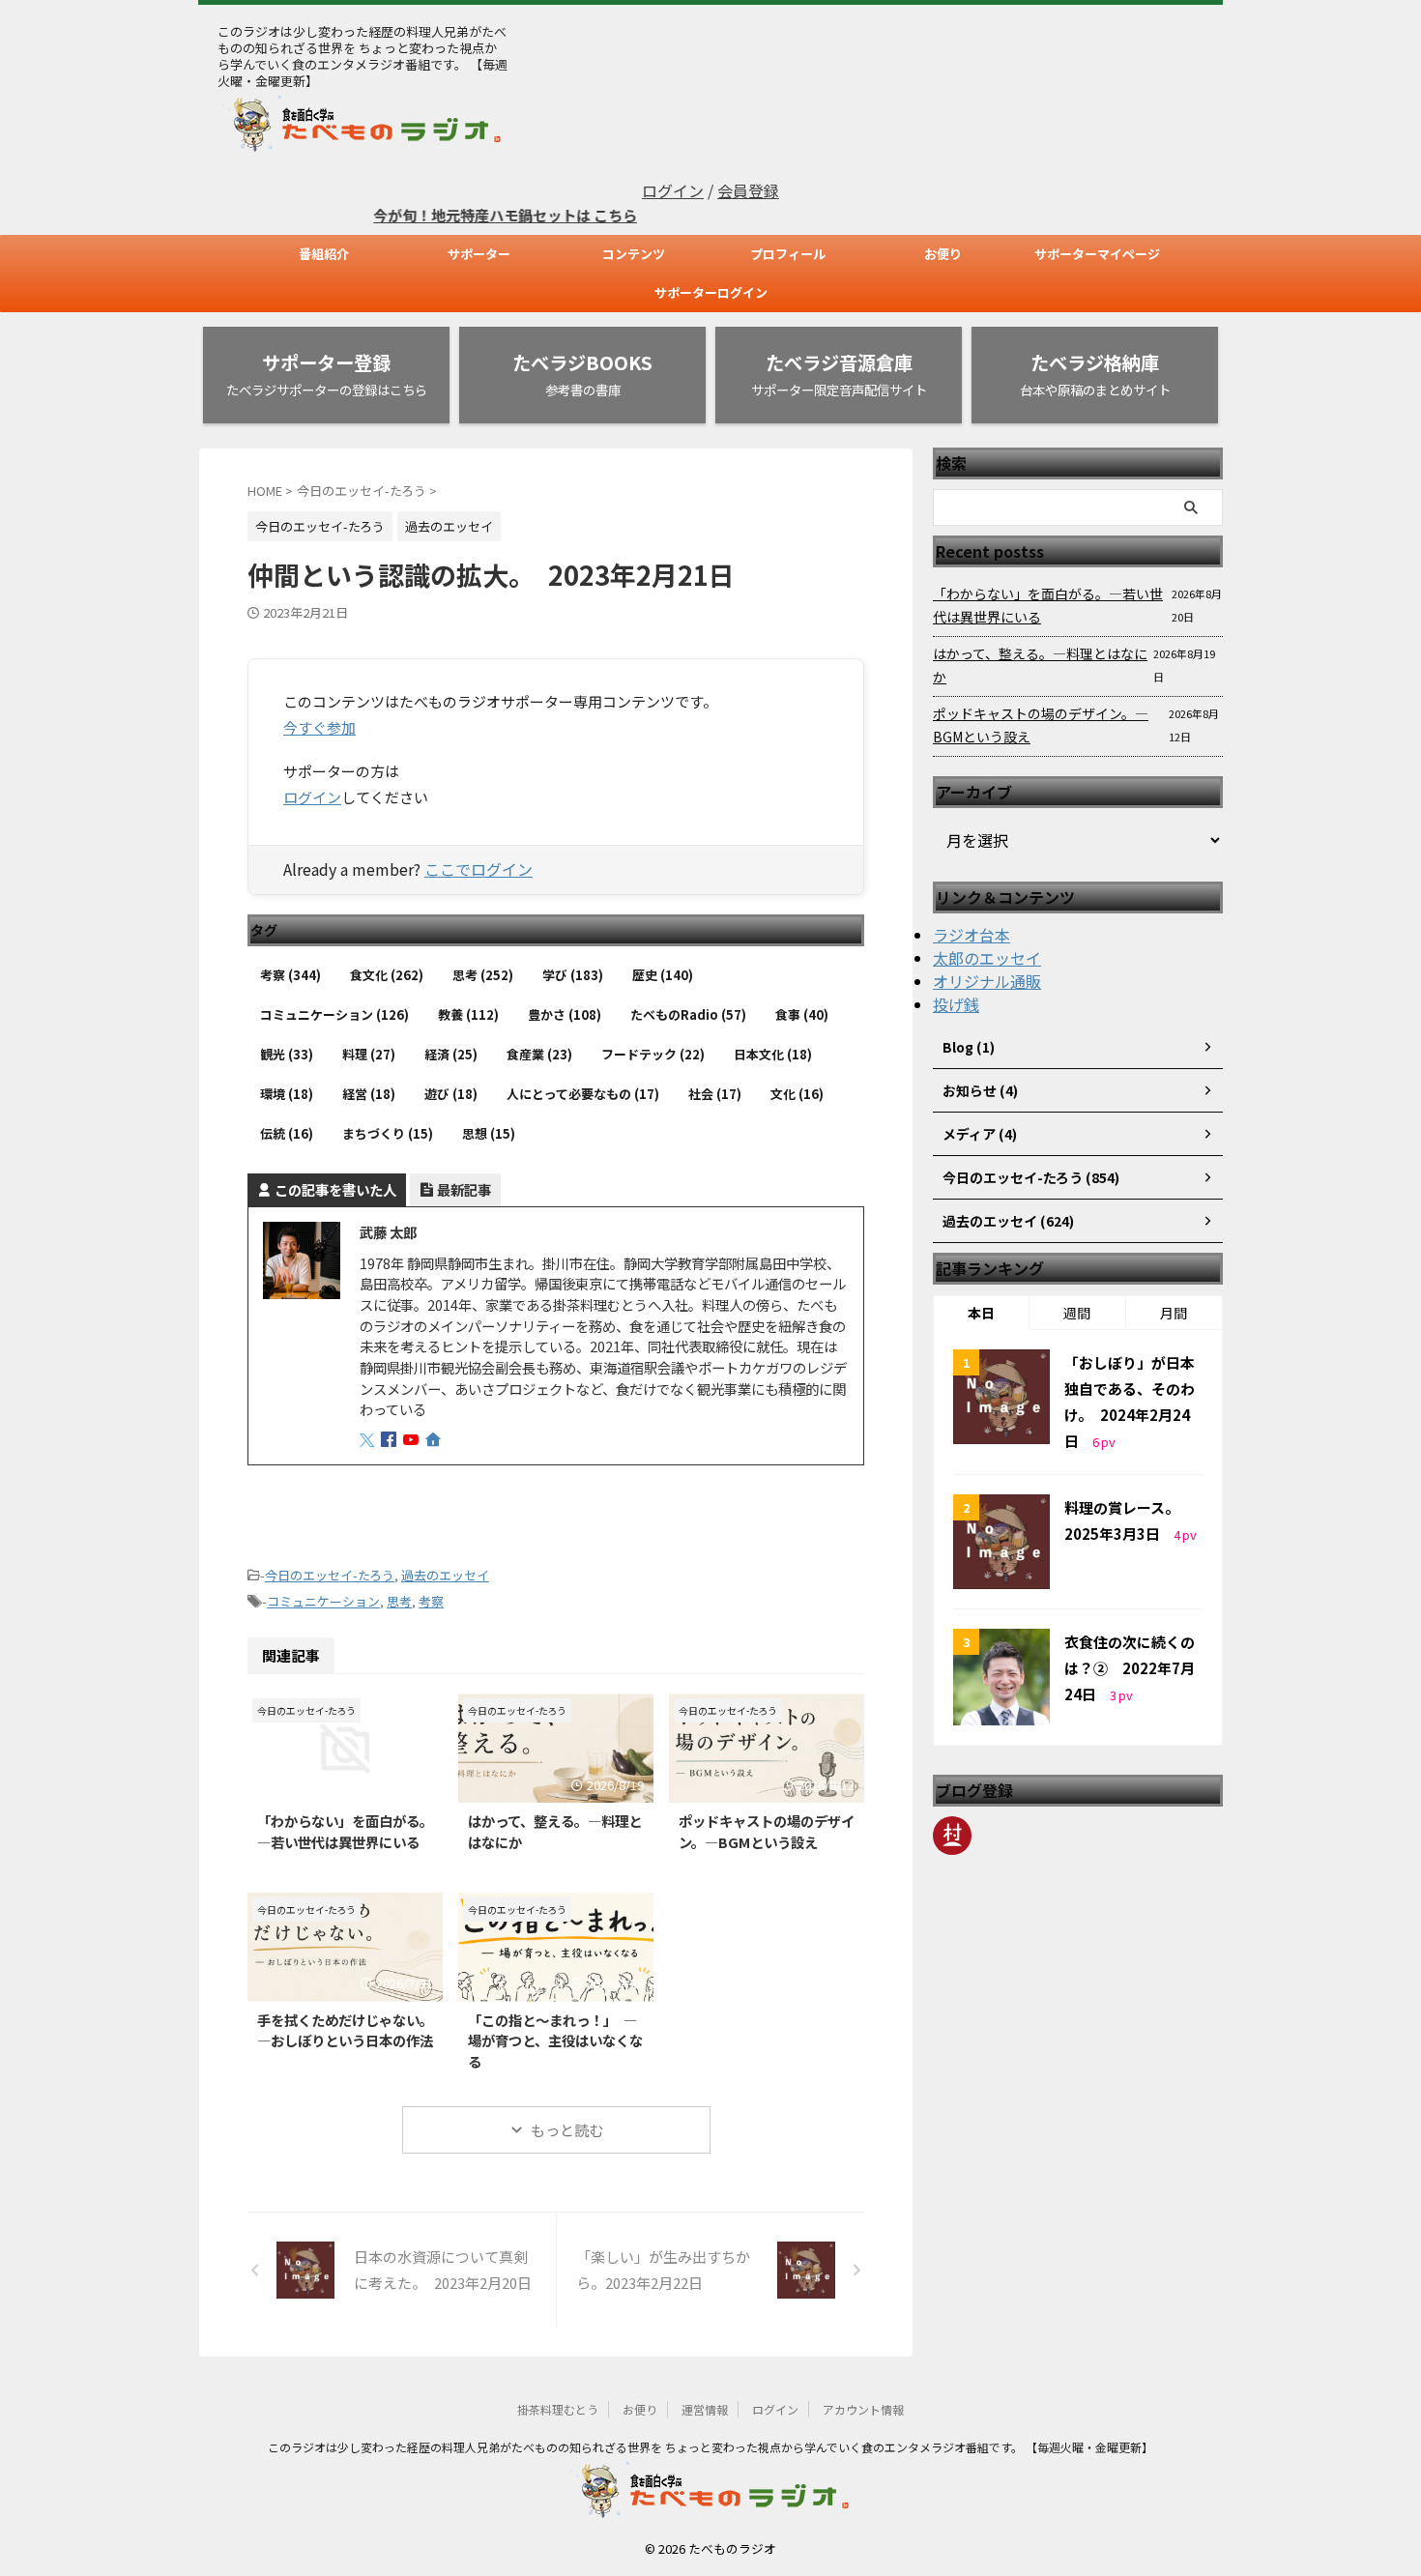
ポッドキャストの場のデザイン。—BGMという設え (767, 1831)
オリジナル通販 (987, 981)
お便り (943, 254)
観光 (287, 1054)
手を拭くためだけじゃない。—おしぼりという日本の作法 (345, 2030)
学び (573, 975)
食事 (802, 1014)
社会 (715, 1094)
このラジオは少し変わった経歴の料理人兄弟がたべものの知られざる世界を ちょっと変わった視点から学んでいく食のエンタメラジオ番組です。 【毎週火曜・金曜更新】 (710, 2447)
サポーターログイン (711, 292)
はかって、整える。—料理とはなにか (1040, 665)
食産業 (539, 1054)
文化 (797, 1094)
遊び (451, 1094)
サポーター (479, 254)
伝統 (287, 1133)
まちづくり (388, 1133)
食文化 (387, 975)
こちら (576, 215)
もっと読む (567, 2130)
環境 (287, 1094)
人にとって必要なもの (583, 1094)
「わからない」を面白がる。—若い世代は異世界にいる (345, 1831)
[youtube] (413, 1440)
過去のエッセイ (445, 1575)
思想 (489, 1133)
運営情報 (705, 2409)
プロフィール (788, 254)
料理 (369, 1054)
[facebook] (391, 1440)
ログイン (673, 190)
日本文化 (773, 1054)
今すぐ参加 (319, 727)
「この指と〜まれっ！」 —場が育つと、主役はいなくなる (555, 2041)
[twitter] (369, 1440)
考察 (290, 975)
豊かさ (565, 1014)
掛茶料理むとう (558, 2409)
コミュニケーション (334, 1014)
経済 (451, 1054)
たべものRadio (688, 1014)
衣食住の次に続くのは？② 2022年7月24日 (1130, 1668)
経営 (369, 1094)
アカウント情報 (863, 2409)
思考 (483, 975)
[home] (435, 1441)
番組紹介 (324, 254)
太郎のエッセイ (987, 958)
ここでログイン (478, 869)
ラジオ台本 (971, 935)
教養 (468, 1014)
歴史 (663, 975)
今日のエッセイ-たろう (330, 1575)
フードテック (653, 1054)
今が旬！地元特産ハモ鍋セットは (444, 215)
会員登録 (748, 190)
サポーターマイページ (1097, 254)
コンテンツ (634, 254)
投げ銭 (956, 1004)
